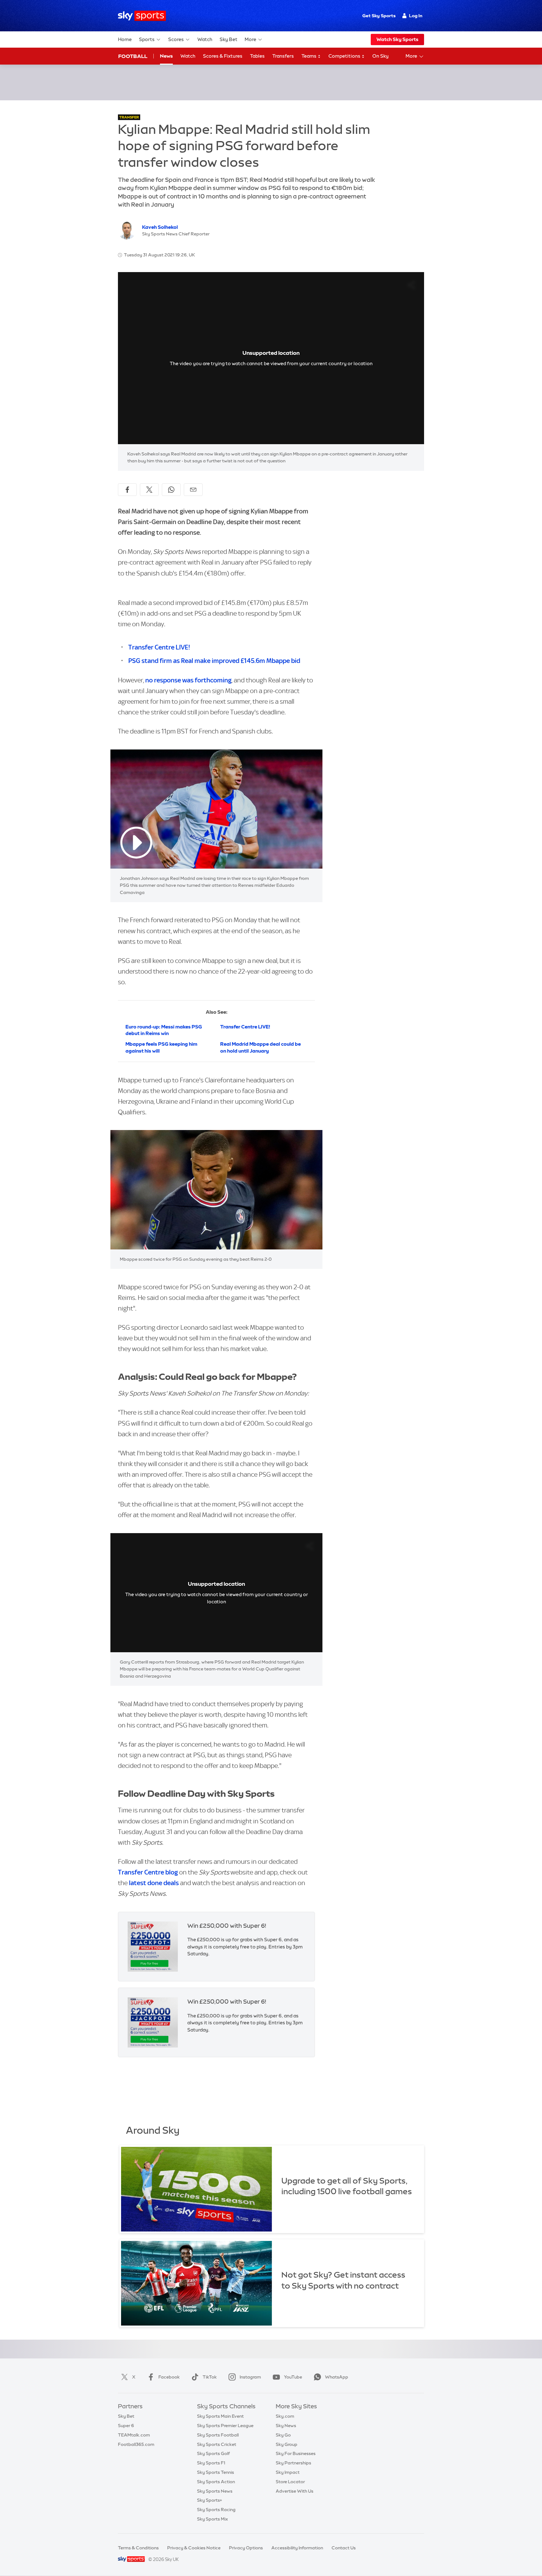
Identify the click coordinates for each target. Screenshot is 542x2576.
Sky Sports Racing (216, 2510)
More (250, 39)
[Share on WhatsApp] (171, 490)
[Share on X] (149, 490)
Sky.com (285, 2416)
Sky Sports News (215, 2491)
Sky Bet (228, 39)
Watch (205, 39)
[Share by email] (193, 490)
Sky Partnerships (293, 2463)
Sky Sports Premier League (225, 2426)
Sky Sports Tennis (215, 2472)
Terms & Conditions (138, 2548)
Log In (416, 16)
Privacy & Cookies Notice (194, 2548)
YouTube (293, 2377)
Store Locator (290, 2482)
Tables (257, 56)
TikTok (210, 2377)
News (166, 56)
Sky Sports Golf (213, 2453)
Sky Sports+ (210, 2500)
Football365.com (136, 2444)
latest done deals (154, 1883)
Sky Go (283, 2435)
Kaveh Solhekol (160, 227)
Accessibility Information (297, 2548)
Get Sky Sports (379, 16)
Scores (176, 39)
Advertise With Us (295, 2491)
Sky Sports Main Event (220, 2416)
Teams (309, 56)
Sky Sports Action (216, 2482)
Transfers (283, 56)
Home (125, 39)
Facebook (169, 2377)
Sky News (286, 2426)
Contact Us (344, 2548)
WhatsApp (337, 2377)
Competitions (345, 56)
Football (133, 56)
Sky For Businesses (296, 2453)
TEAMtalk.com (134, 2435)
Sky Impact (288, 2472)
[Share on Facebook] (127, 490)
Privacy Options (246, 2548)
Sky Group (287, 2444)
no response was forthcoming (188, 680)
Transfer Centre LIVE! (159, 647)
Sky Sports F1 (211, 2463)
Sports (147, 39)
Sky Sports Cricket (217, 2444)
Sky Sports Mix (213, 2519)
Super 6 (126, 2426)
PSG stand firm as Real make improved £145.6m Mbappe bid (214, 661)
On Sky (380, 56)
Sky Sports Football (218, 2435)
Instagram (250, 2377)
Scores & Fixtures (223, 56)
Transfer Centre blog (148, 1872)
